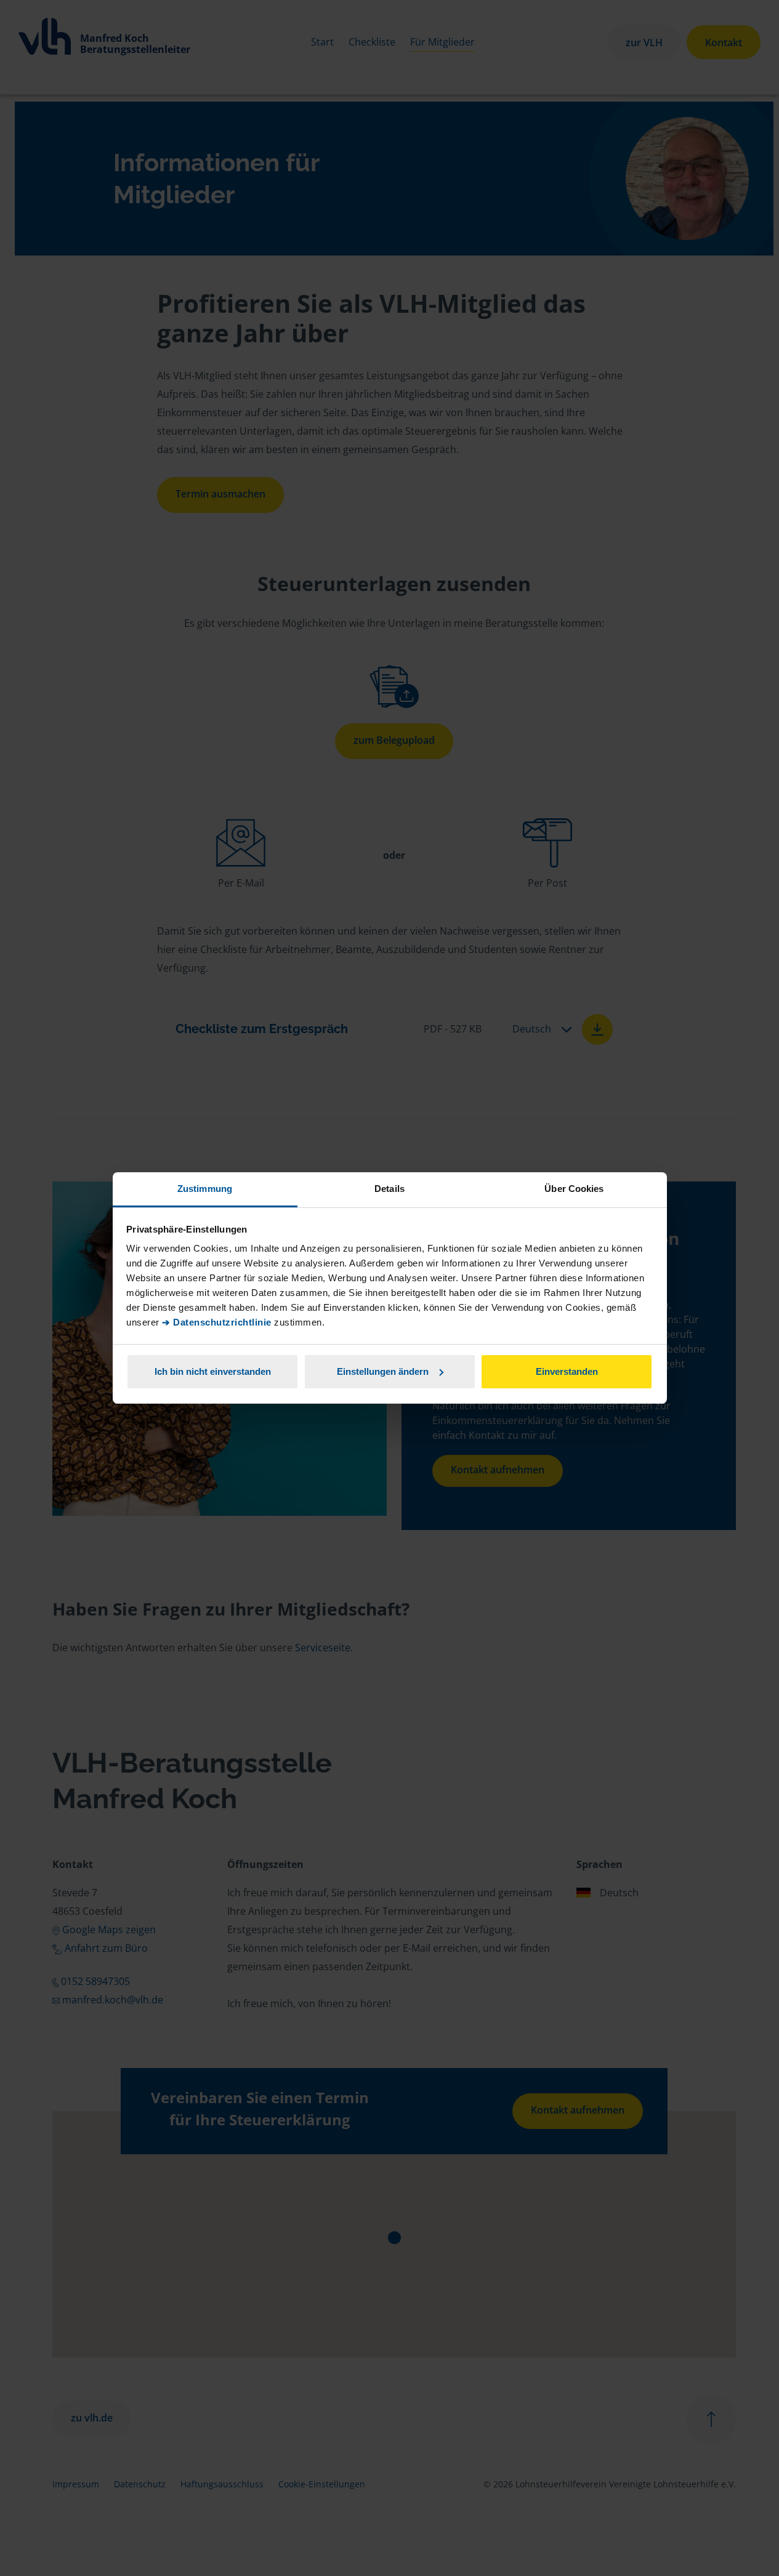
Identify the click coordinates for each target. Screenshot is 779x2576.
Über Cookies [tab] (574, 1189)
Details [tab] (389, 1189)
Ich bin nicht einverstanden (213, 1371)
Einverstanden (567, 1371)
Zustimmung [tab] (205, 1189)
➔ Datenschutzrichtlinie (217, 1322)
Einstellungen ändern (383, 1371)
